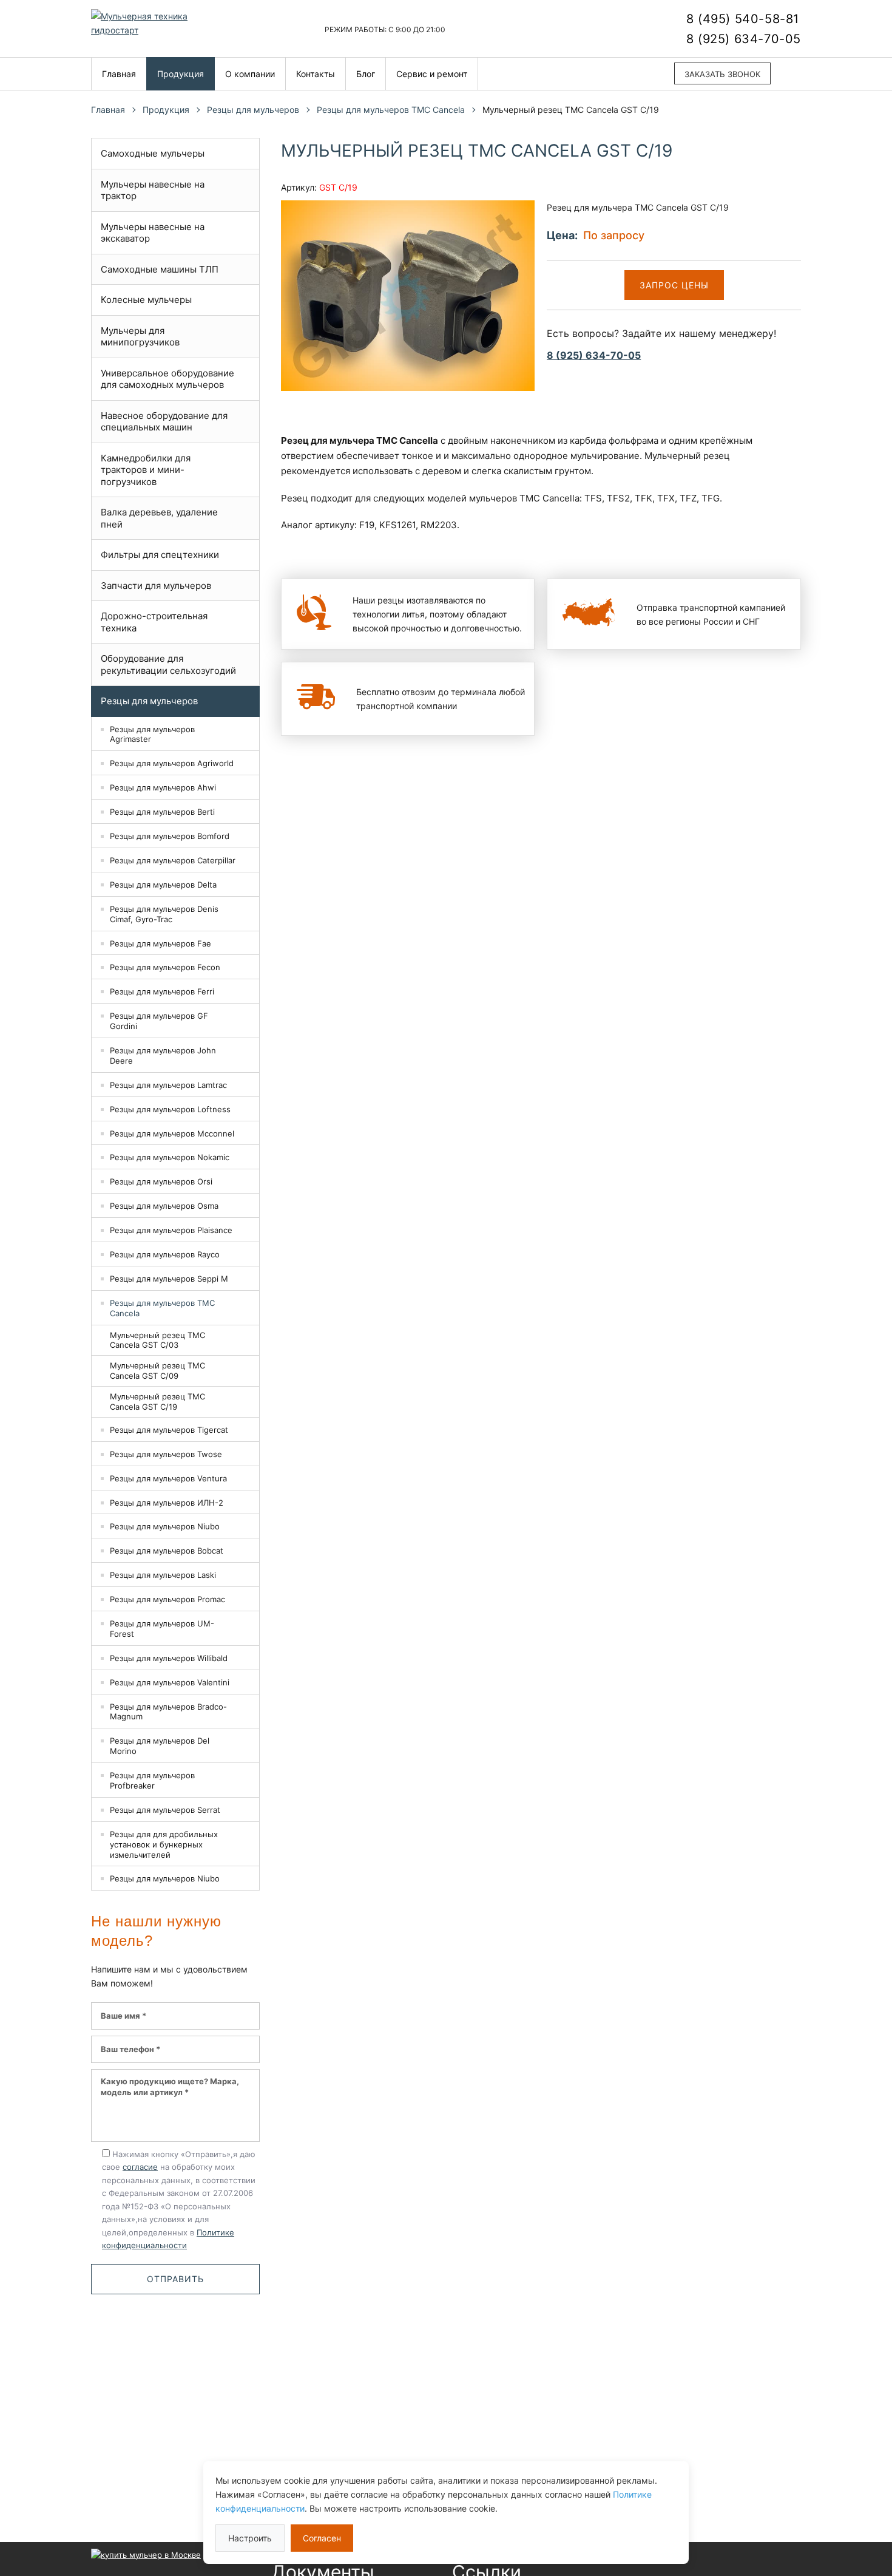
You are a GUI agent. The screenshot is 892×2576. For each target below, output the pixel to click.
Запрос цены (674, 285)
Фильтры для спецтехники (160, 555)
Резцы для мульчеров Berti (162, 812)
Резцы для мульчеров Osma (164, 1206)
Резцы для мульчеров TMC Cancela (391, 110)
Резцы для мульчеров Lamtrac (168, 1085)
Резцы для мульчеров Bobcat (167, 1551)
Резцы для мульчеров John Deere (163, 1055)
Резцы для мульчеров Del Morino (160, 1746)
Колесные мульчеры (146, 300)
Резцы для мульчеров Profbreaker (152, 1780)
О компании (250, 74)
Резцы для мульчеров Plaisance (171, 1230)
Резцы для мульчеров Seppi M (169, 1279)
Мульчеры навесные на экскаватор (153, 233)
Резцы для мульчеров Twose (166, 1454)
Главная (119, 74)
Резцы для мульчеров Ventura (168, 1478)
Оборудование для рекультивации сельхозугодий (168, 664)
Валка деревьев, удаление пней (159, 518)
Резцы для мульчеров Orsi (161, 1181)
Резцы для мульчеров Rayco (165, 1254)
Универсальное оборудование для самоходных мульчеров (167, 379)
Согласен (322, 2538)
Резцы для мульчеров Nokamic (170, 1157)
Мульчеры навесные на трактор (153, 190)
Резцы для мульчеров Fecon (165, 967)
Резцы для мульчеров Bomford (170, 836)
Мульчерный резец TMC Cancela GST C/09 (157, 1371)
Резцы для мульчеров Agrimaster (152, 734)
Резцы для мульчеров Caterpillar (173, 860)
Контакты (316, 74)
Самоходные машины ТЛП (160, 269)
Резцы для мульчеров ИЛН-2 (167, 1503)
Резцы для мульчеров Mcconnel (172, 1133)
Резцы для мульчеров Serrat (165, 1810)
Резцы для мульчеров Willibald (169, 1658)
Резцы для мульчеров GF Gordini (159, 1021)
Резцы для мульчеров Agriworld (172, 763)
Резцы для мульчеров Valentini (170, 1682)
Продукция (181, 74)
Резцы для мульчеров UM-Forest (162, 1629)
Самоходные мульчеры (153, 153)
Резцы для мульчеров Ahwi (163, 787)
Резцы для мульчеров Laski (163, 1575)
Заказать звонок (722, 74)
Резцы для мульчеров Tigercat (169, 1430)
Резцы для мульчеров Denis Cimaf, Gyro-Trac (164, 914)
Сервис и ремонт (432, 74)
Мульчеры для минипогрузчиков (140, 337)
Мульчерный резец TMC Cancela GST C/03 (157, 1340)
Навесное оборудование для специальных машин (164, 422)
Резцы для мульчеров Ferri (162, 991)
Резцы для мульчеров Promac (167, 1599)
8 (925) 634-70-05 (744, 39)
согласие (140, 2167)
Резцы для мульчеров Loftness (170, 1109)
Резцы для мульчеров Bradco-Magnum (168, 1712)
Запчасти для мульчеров (156, 586)
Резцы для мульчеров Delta (163, 885)
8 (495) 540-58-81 (743, 19)
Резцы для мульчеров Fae (160, 943)
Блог (366, 74)
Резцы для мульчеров (253, 110)
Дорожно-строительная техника (154, 622)
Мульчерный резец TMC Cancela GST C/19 (157, 1402)
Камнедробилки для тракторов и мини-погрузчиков (146, 470)
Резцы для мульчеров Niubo (165, 1526)
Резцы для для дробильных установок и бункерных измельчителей (164, 1844)
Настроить (250, 2538)
